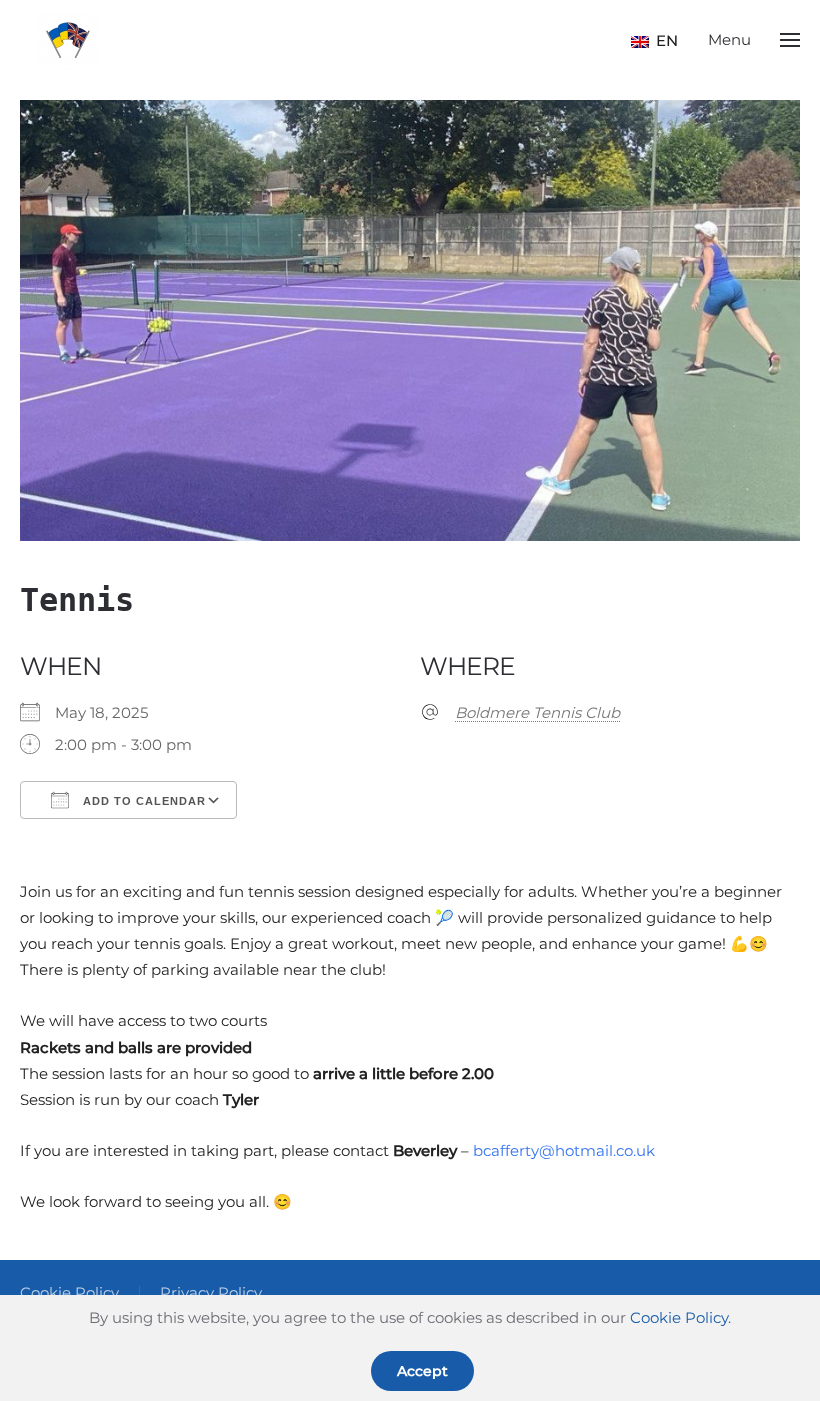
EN (660, 40)
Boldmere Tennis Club (537, 712)
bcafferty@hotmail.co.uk (564, 1150)
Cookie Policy (69, 1292)
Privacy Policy (211, 1292)
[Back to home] (68, 40)
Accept (422, 1371)
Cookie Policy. (680, 1317)
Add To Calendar (142, 801)
